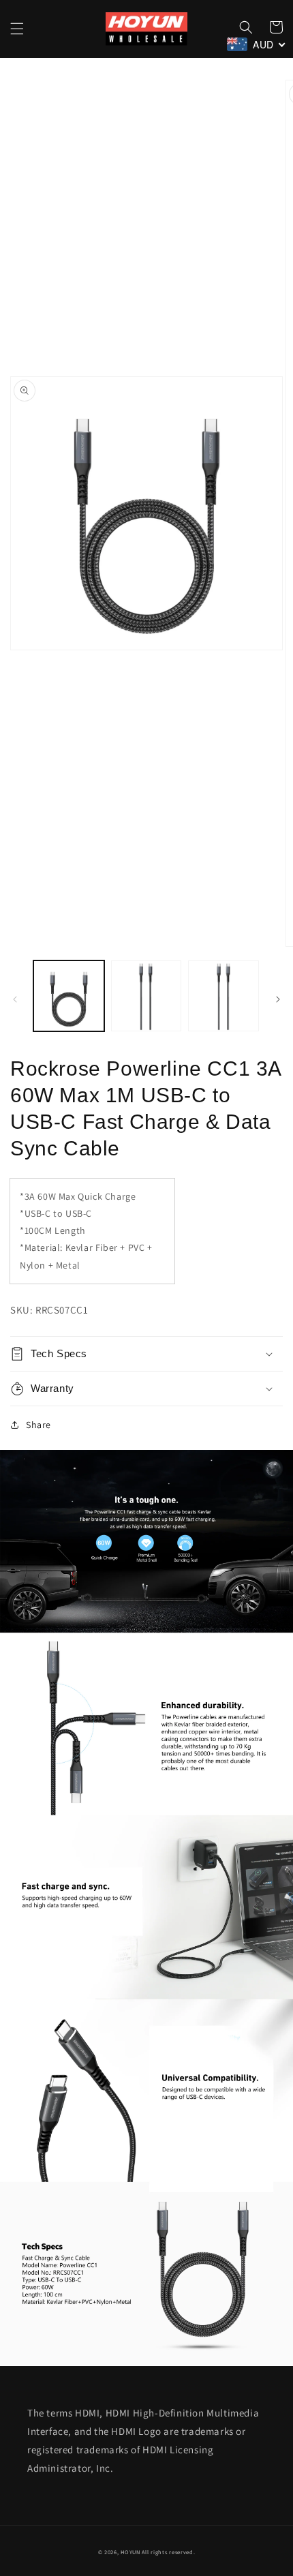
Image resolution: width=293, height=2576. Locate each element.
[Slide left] (15, 999)
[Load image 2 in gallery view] (146, 996)
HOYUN (130, 2552)
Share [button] (38, 1425)
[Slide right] (278, 999)
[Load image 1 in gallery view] (69, 996)
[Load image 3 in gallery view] (223, 996)
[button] (17, 29)
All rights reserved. (168, 2552)
